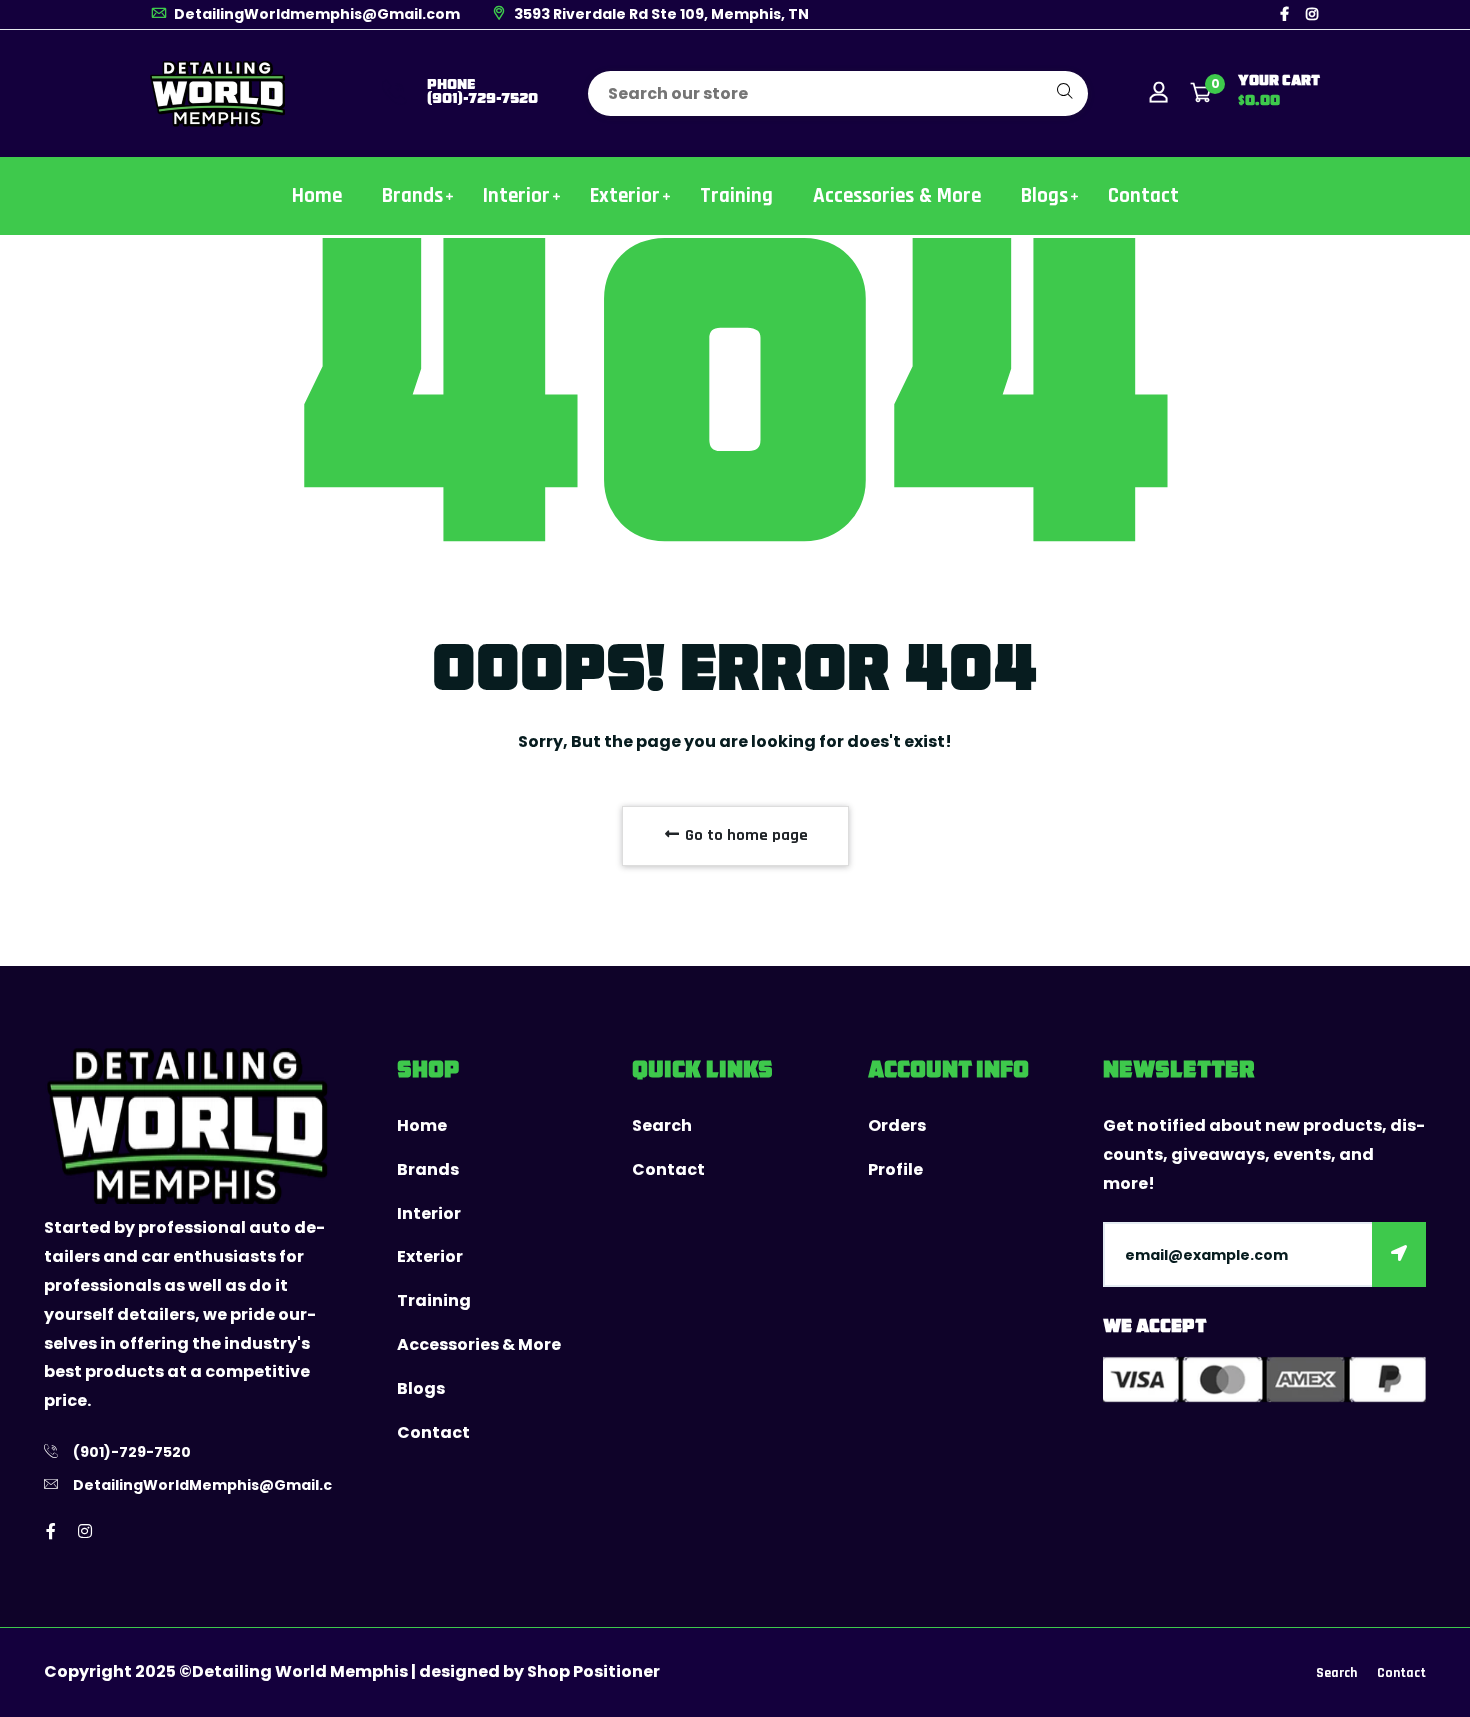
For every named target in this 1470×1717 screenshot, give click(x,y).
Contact (1143, 195)
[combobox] (838, 93)
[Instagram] (1312, 14)
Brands (412, 195)
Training (736, 195)
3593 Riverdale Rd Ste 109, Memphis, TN (660, 14)
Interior (516, 195)
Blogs (1044, 195)
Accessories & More (897, 195)
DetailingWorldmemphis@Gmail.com (315, 14)
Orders (897, 1125)
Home (317, 195)
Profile (895, 1169)
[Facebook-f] (1284, 14)
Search (662, 1125)
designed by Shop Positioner (539, 1671)
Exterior (625, 195)
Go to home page (744, 835)
